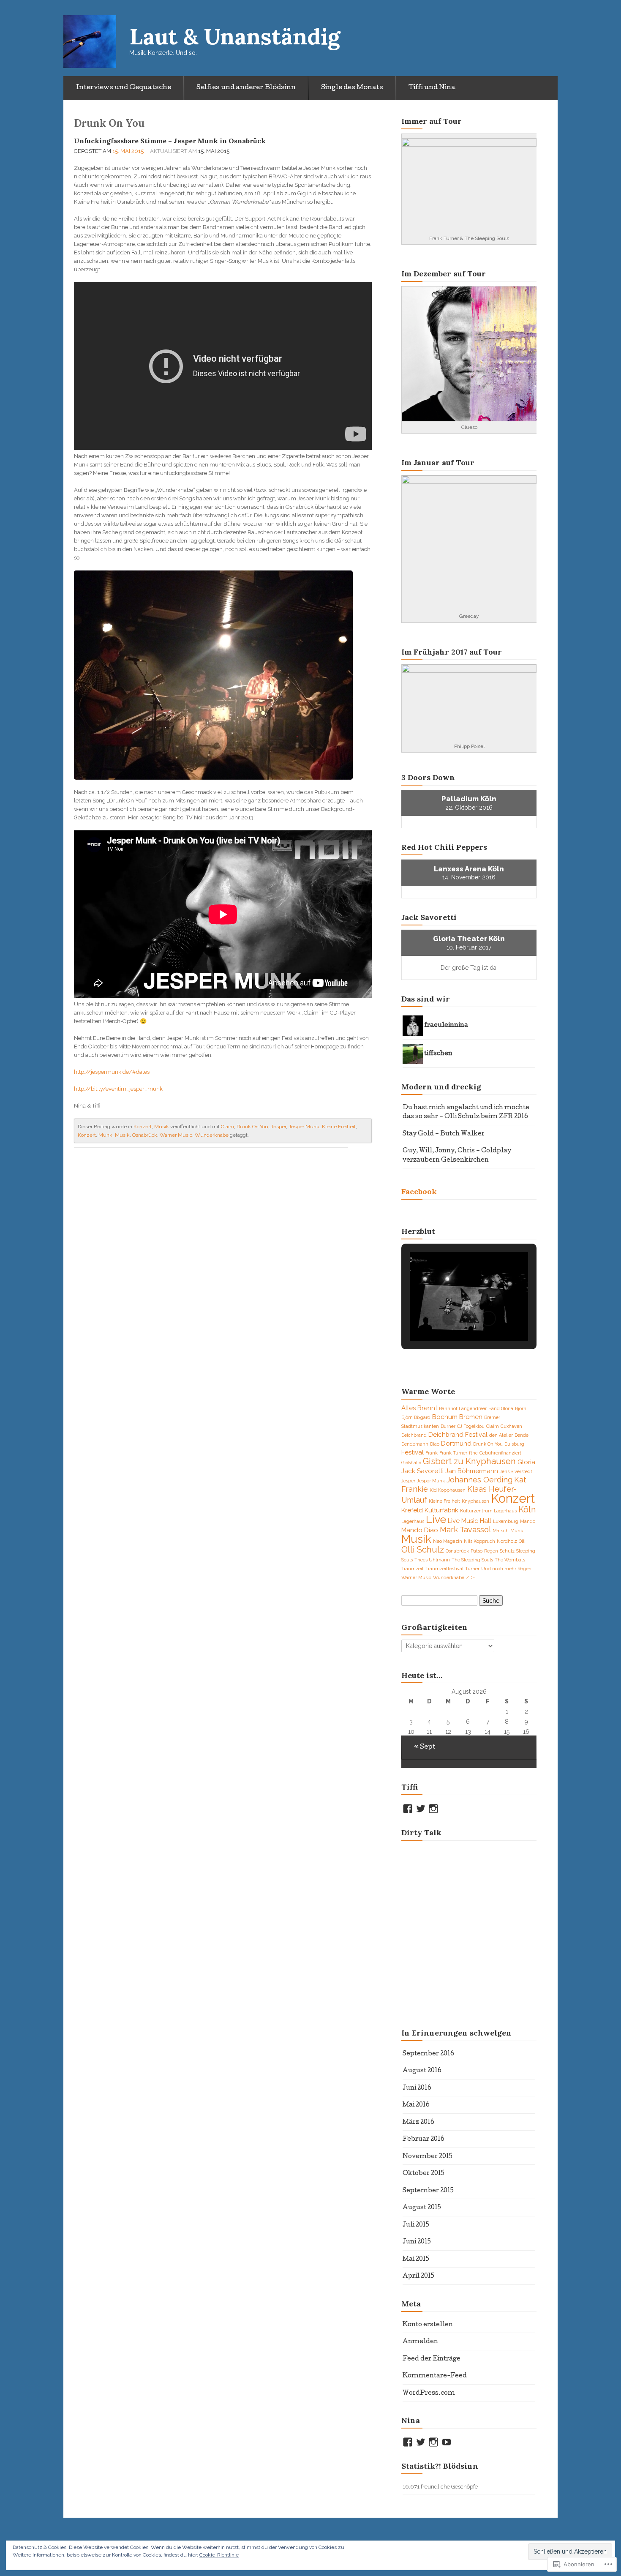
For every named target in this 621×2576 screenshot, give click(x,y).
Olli (522, 1541)
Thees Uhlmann (432, 1560)
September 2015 (428, 2191)
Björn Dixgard (416, 1417)
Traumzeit (413, 1569)
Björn (521, 1408)
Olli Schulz (423, 1550)
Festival (413, 1452)
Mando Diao (420, 1530)
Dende (522, 1435)
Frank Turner (453, 1453)
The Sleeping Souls (472, 1560)
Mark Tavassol (465, 1529)
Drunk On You (252, 1127)
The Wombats (510, 1560)
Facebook (419, 1191)
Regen (491, 1551)
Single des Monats (352, 88)
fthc (473, 1453)
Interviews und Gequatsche (124, 88)
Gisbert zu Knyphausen (469, 1461)
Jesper (278, 1127)
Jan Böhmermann (472, 1471)
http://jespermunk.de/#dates (112, 1072)
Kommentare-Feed (435, 2376)
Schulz (507, 1551)
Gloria (526, 1462)
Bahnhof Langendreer (463, 1408)
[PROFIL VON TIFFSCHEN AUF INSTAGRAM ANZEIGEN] (433, 1809)
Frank (432, 1453)
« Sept (425, 1747)
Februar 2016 (424, 2139)
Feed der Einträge (432, 2359)
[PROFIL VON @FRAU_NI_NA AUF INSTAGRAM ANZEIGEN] (433, 2442)
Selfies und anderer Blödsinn (246, 88)
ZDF (470, 1577)
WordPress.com (429, 2393)
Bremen (471, 1417)
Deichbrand (414, 1435)
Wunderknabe (212, 1135)
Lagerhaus (413, 1521)
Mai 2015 (416, 2259)
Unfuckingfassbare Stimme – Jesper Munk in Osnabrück (170, 141)
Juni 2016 (417, 2088)
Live (436, 1519)
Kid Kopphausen (448, 1490)
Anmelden (420, 2342)
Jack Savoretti (422, 1471)
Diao (435, 1444)
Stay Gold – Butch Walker (444, 1134)
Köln (527, 1509)
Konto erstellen (428, 2325)
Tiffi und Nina (432, 88)
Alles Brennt (419, 1408)
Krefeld (412, 1510)
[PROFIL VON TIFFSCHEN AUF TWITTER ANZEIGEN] (421, 1809)
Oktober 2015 (424, 2174)
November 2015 (428, 2157)
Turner (472, 1569)
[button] (449, 1318)
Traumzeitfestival (444, 1569)
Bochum (445, 1417)
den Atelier (501, 1435)
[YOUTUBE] (447, 2442)
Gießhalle (411, 1463)
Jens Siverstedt (516, 1471)
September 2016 (428, 2054)
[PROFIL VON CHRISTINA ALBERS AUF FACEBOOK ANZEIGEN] (408, 1809)
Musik (162, 1127)
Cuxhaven (511, 1426)
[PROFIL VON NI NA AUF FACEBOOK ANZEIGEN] (408, 2442)
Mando (528, 1521)
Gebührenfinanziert (500, 1453)
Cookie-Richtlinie (219, 2555)
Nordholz (507, 1541)
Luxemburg (506, 1521)
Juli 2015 (416, 2225)
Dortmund (456, 1444)
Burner (448, 1426)
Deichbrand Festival (458, 1435)
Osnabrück (145, 1135)
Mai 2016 (416, 2105)
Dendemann (415, 1444)
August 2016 (422, 2071)
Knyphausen (475, 1501)
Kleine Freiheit (339, 1127)
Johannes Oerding (479, 1480)
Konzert (143, 1127)
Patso (477, 1551)
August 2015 (422, 2208)
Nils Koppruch (479, 1541)
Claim (227, 1127)
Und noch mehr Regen (506, 1569)
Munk (105, 1135)
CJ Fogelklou (471, 1426)
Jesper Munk (304, 1127)
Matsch (501, 1531)
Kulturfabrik (441, 1510)
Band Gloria (501, 1408)
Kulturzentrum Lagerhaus (488, 1511)
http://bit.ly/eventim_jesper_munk (118, 1089)
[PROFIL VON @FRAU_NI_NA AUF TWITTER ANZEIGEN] (421, 2442)
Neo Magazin (448, 1541)
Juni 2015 (417, 2242)
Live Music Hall (470, 1521)
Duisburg (514, 1444)
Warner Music (176, 1135)
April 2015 (418, 2276)
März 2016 (418, 2123)
